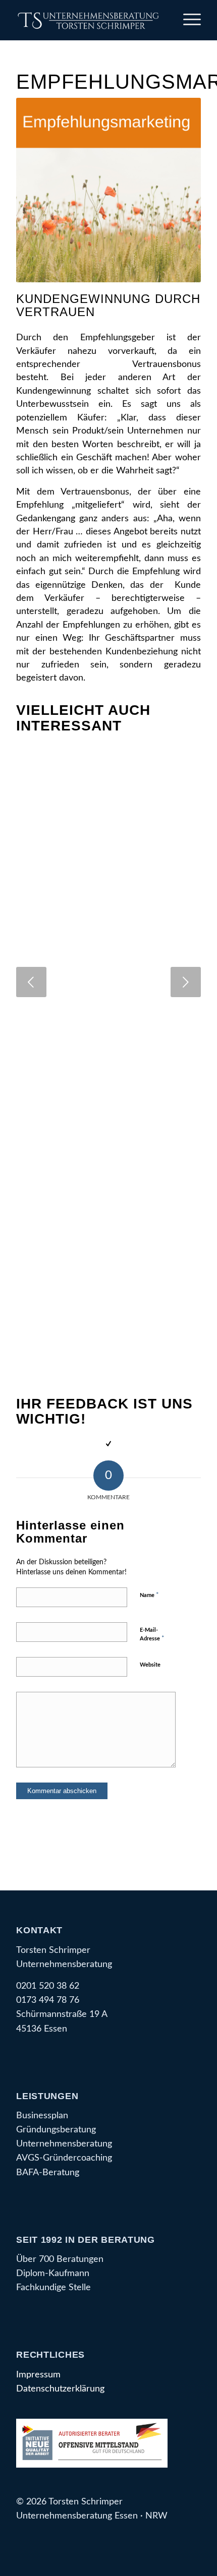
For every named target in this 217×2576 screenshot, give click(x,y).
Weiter (186, 982)
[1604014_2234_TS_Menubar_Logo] (90, 20)
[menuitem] (187, 20)
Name (149, 1595)
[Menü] (187, 20)
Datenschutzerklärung (60, 2389)
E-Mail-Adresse (152, 1635)
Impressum (38, 2375)
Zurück (31, 982)
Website (150, 1665)
